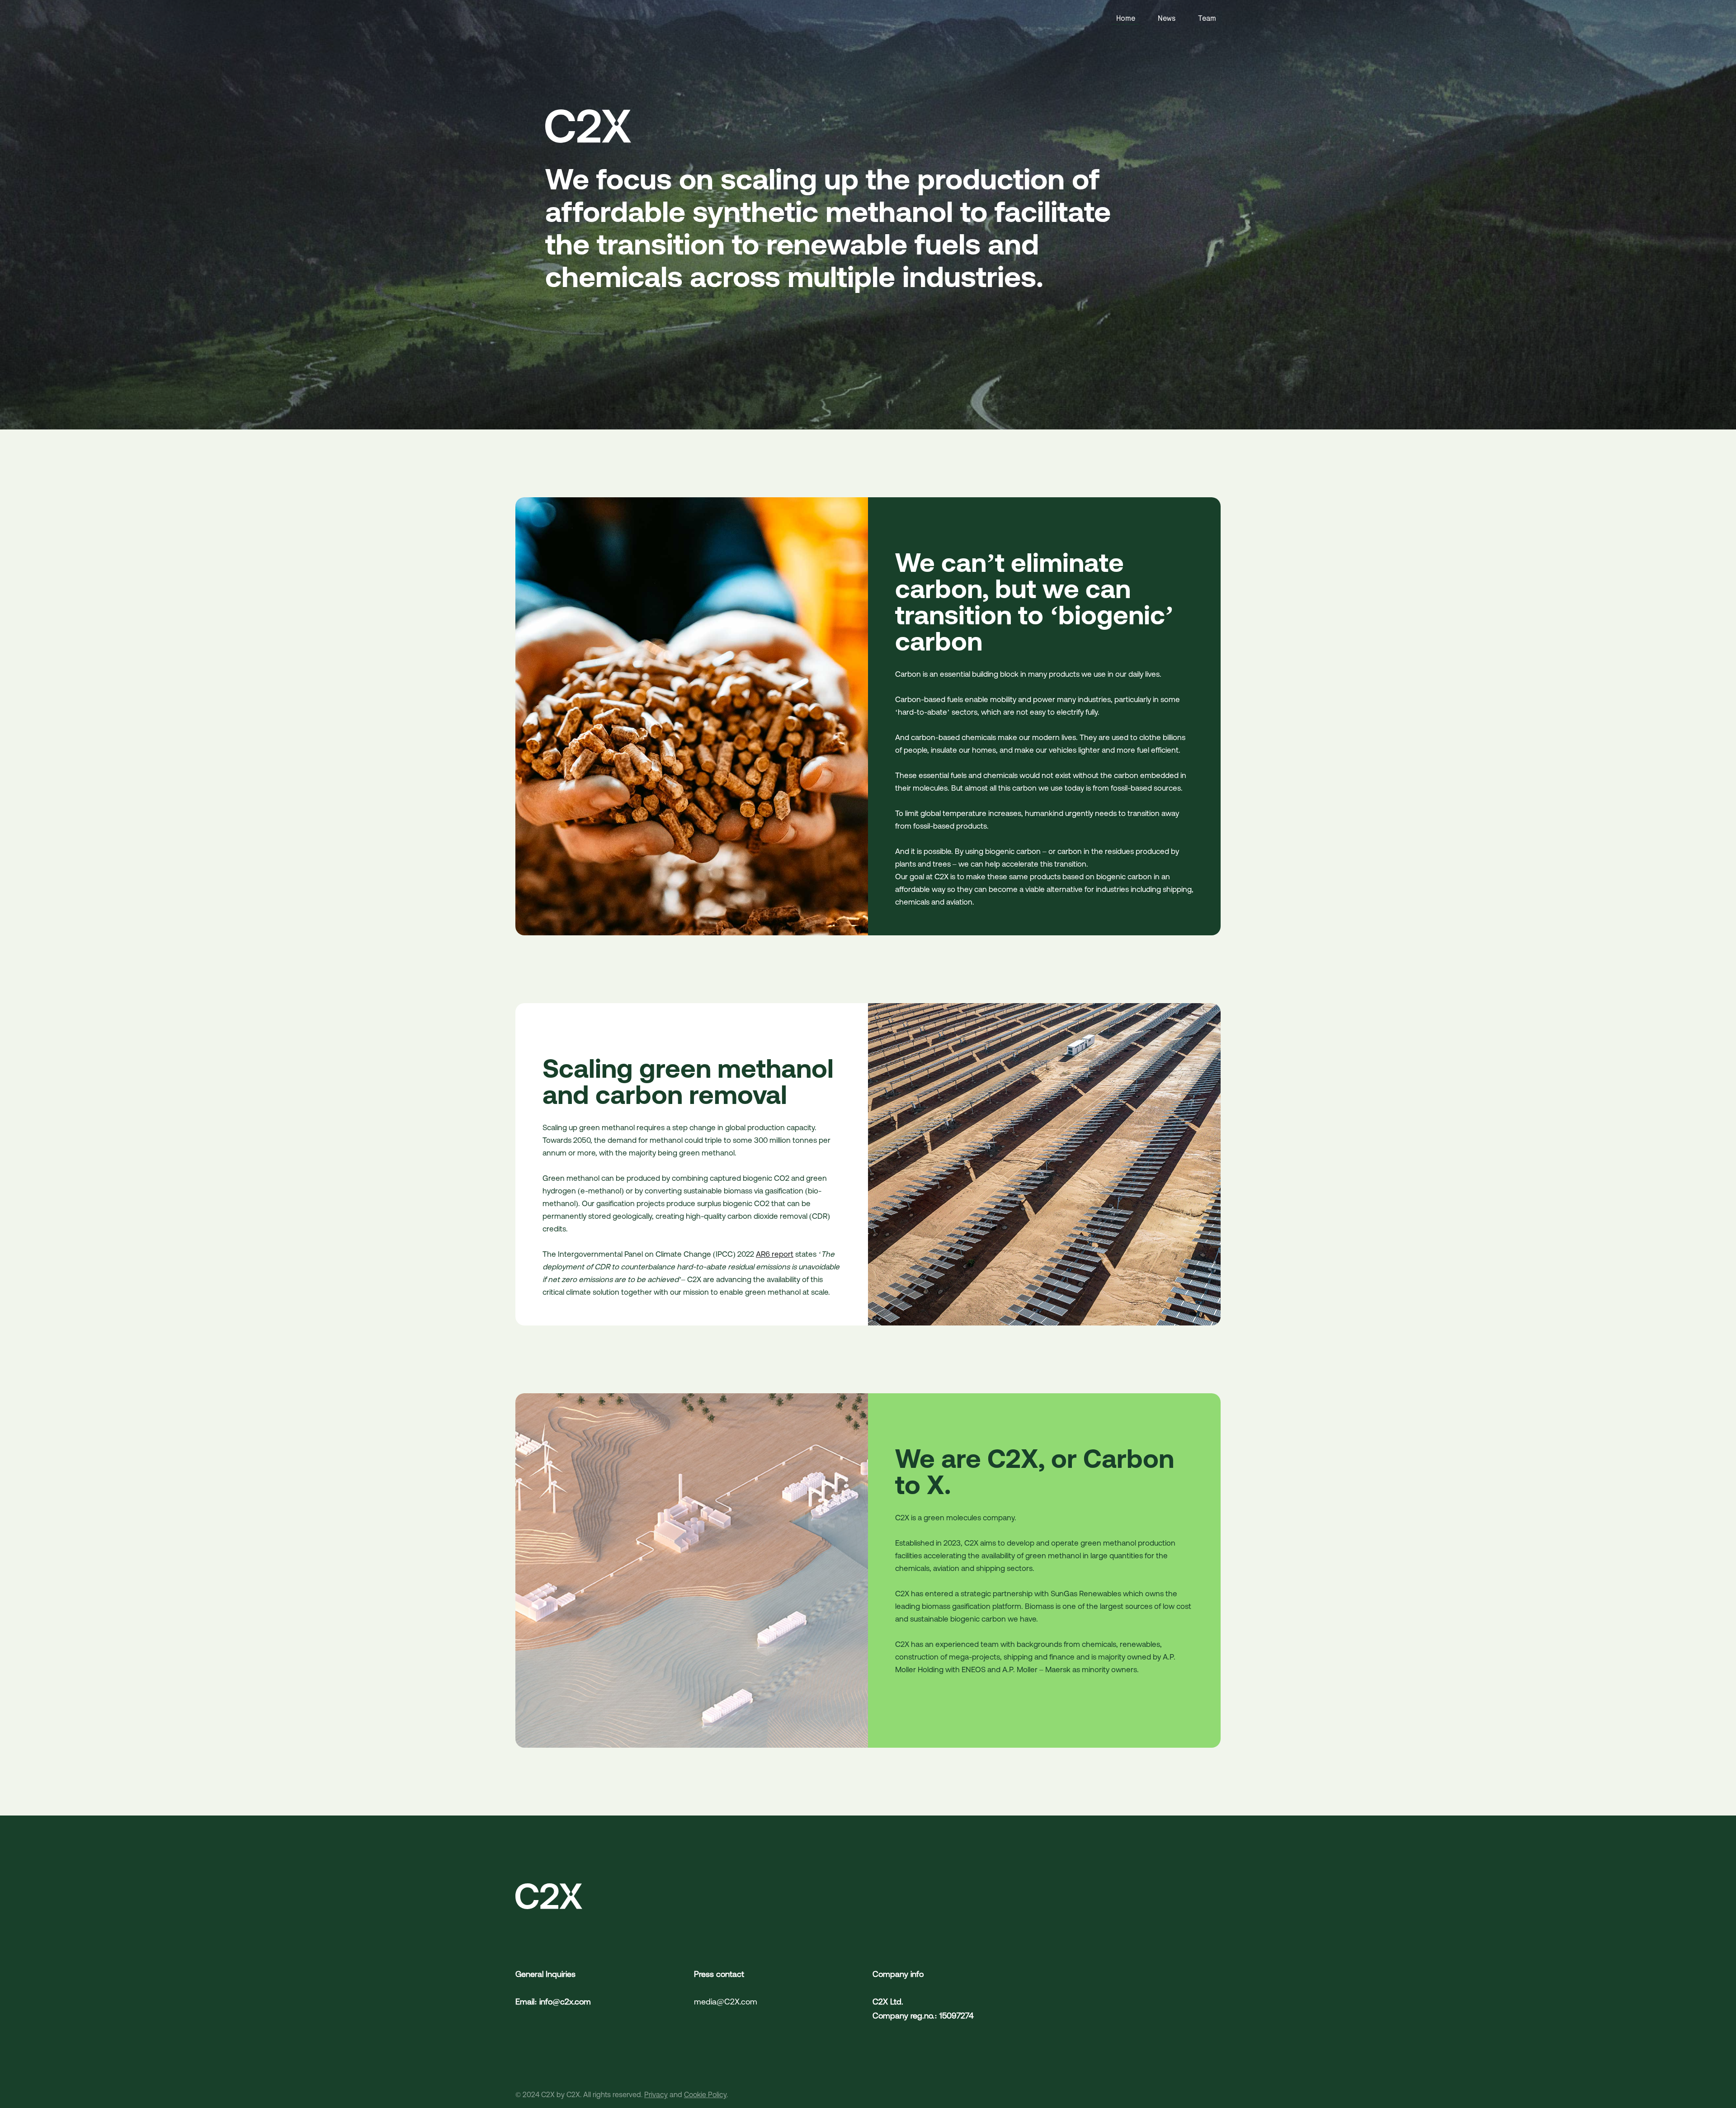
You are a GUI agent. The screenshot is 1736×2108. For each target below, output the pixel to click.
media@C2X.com (726, 2002)
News (1167, 18)
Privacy (656, 2094)
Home (1126, 18)
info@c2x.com (565, 2002)
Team (1207, 18)
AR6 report (775, 1254)
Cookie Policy (705, 2094)
